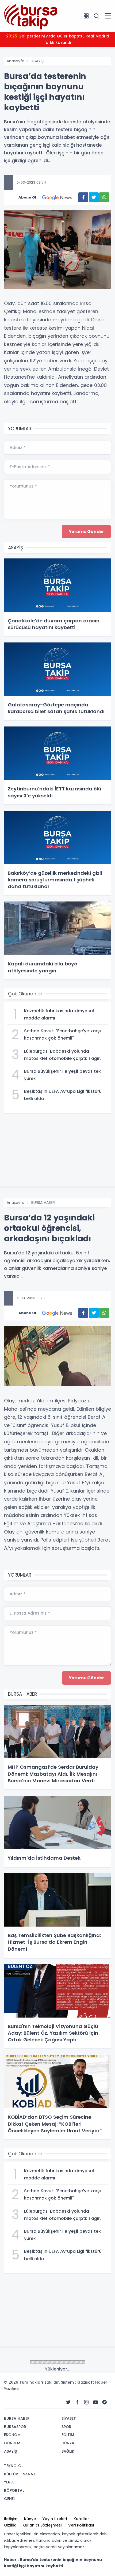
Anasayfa (16, 61)
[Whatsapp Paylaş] (104, 197)
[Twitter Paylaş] (94, 197)
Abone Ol (27, 197)
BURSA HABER (43, 1203)
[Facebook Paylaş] (83, 197)
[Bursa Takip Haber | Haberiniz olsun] (31, 16)
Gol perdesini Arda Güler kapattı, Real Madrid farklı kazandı (58, 39)
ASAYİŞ (37, 61)
